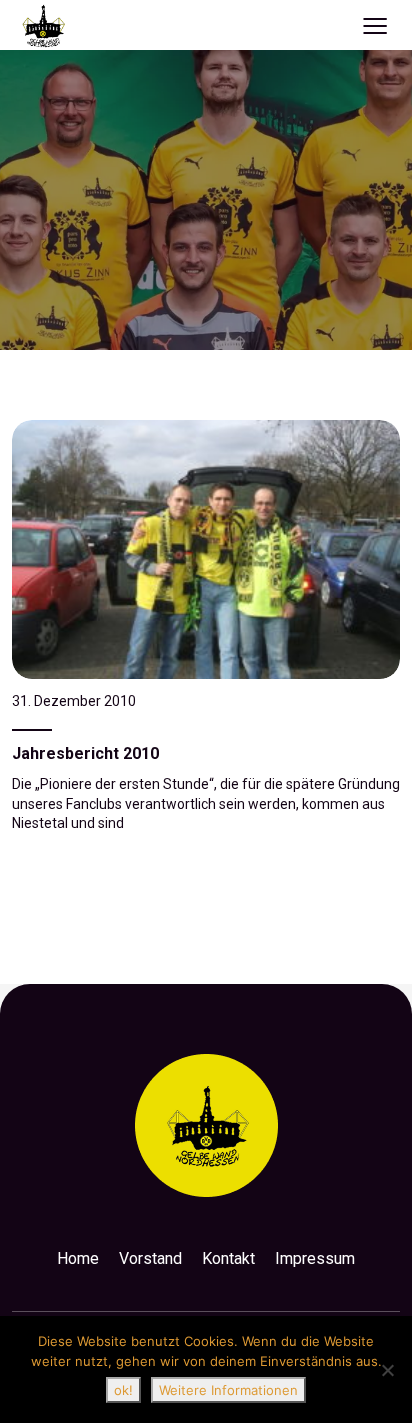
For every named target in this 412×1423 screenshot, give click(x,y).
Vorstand (150, 1258)
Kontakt (228, 1258)
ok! (123, 1390)
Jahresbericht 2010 (85, 753)
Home (78, 1258)
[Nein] (387, 1370)
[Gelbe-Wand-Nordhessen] (43, 25)
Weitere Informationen (228, 1390)
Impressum (315, 1258)
